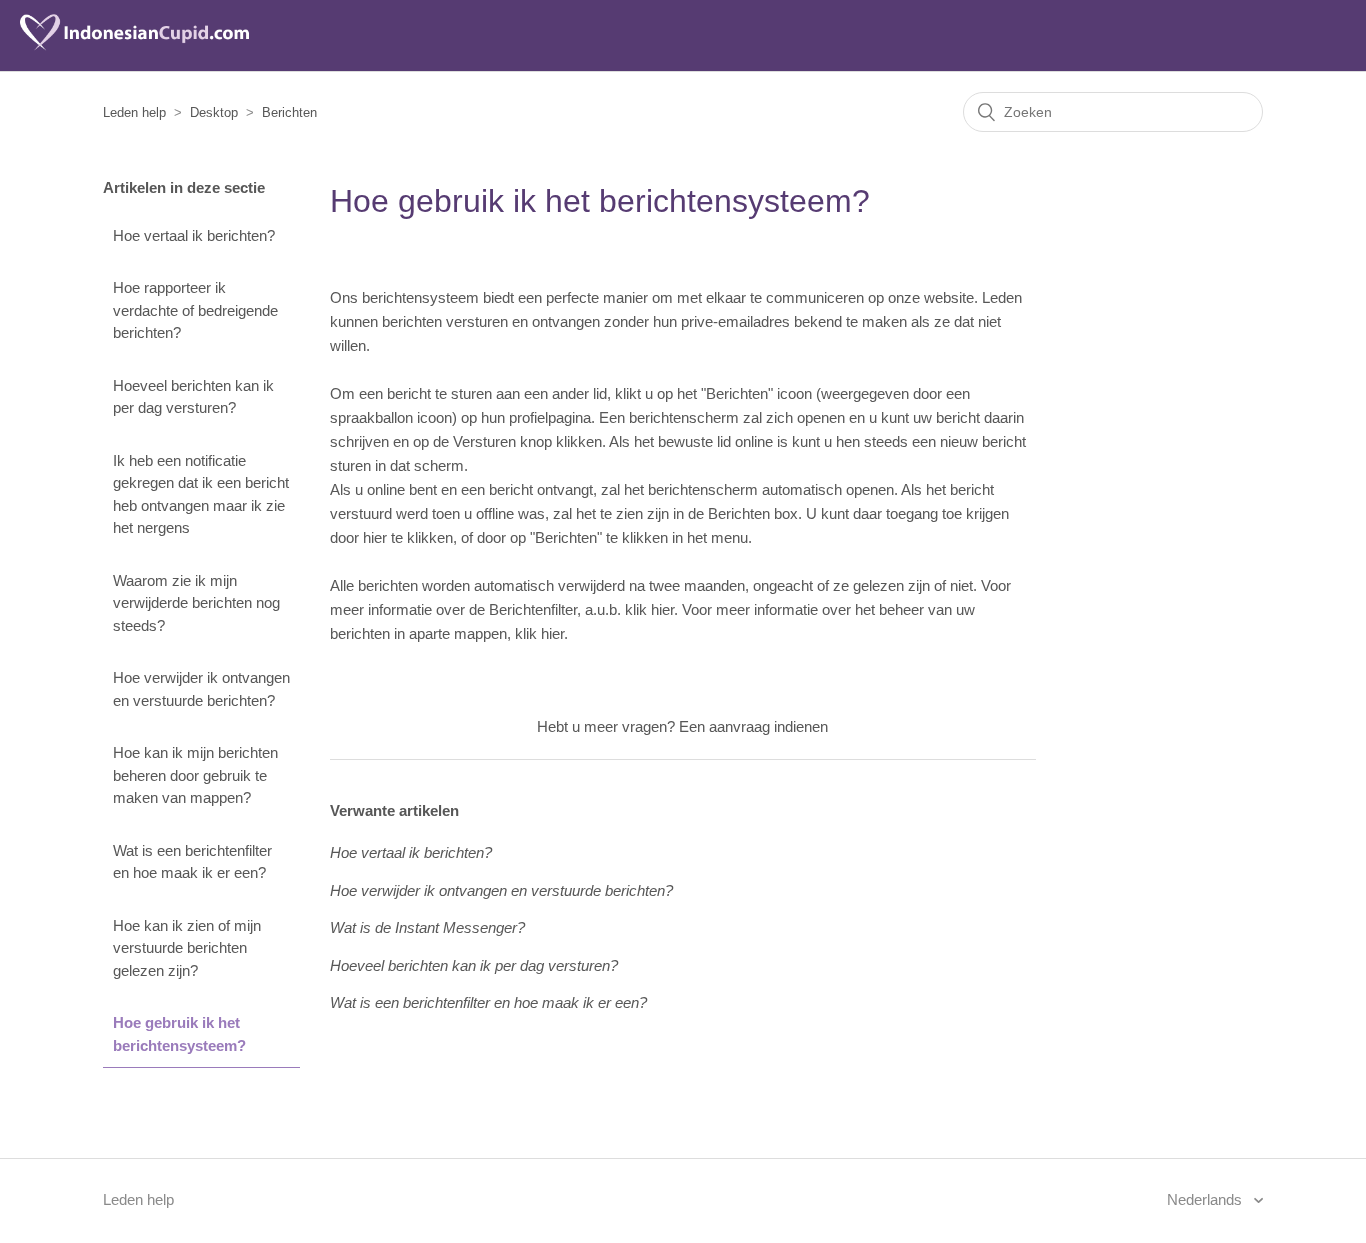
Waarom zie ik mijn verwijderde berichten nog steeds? (196, 603)
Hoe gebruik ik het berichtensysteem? (179, 1034)
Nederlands (1206, 1199)
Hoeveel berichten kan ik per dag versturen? (193, 397)
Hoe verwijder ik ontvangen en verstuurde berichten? (201, 689)
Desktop (214, 112)
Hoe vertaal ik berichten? (194, 235)
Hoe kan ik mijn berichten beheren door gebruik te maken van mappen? (195, 775)
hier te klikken (408, 537)
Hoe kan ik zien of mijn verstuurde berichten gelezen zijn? (187, 948)
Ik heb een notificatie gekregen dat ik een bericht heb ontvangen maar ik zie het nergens (201, 494)
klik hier (649, 609)
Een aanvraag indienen (753, 726)
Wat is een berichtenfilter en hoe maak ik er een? (192, 862)
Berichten (289, 112)
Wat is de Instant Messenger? (427, 927)
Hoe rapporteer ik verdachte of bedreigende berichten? (195, 310)
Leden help (134, 112)
